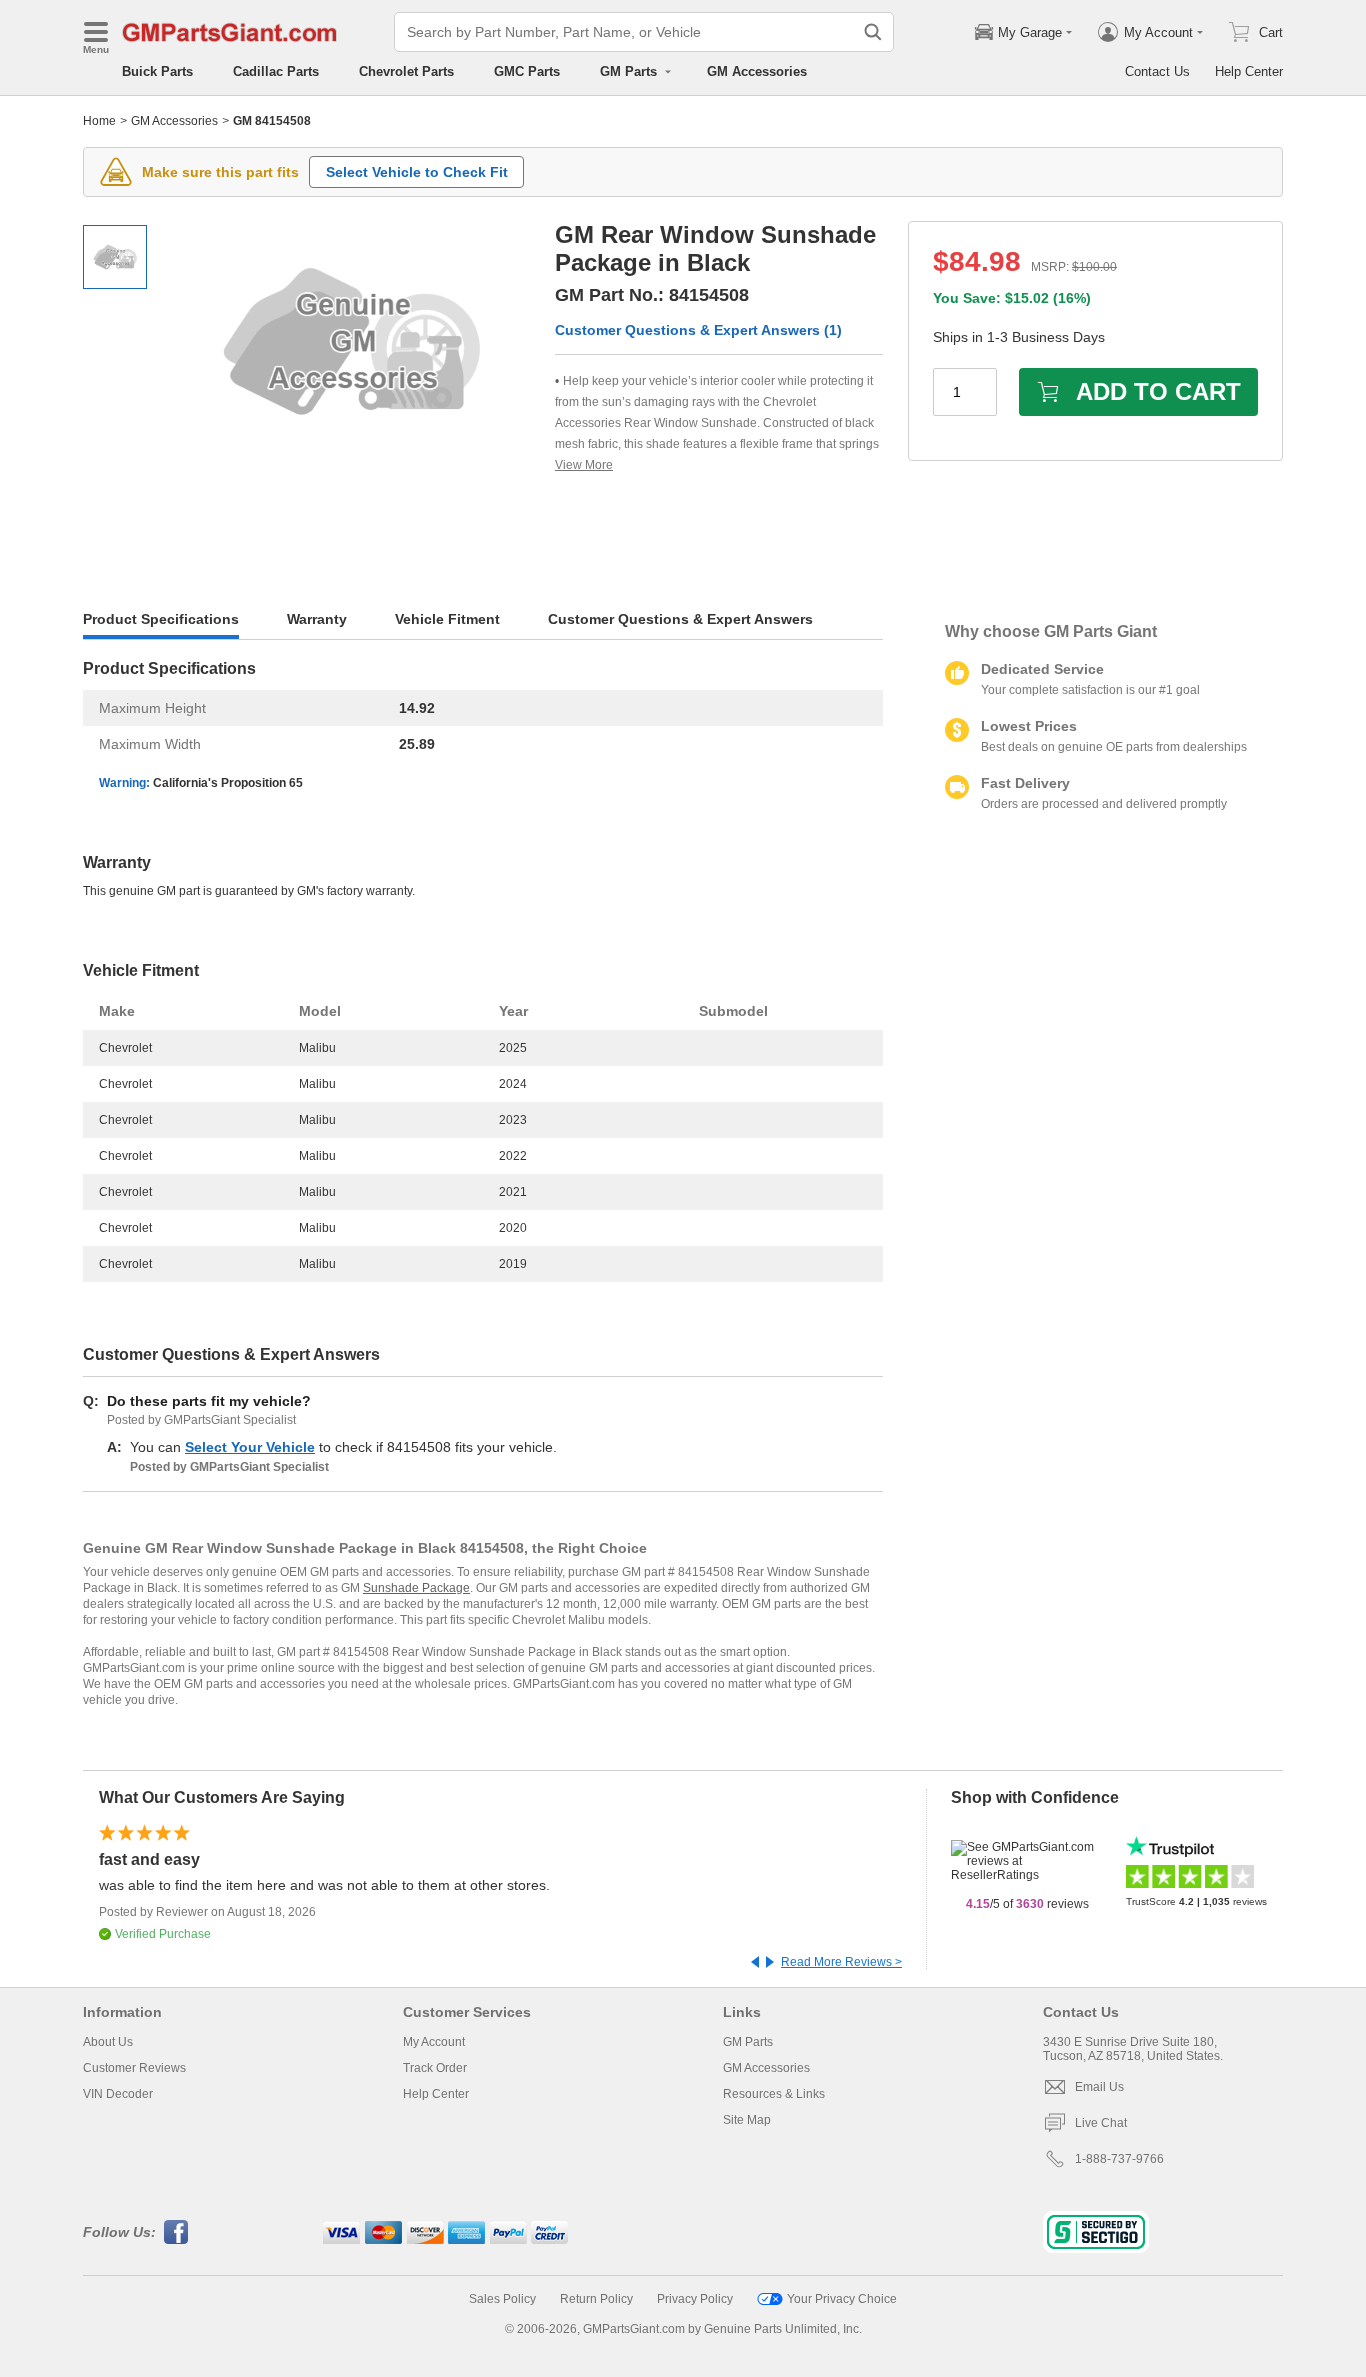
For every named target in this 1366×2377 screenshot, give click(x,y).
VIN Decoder (118, 2094)
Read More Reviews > (841, 1962)
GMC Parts (527, 71)
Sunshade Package (416, 1588)
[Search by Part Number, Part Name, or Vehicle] (873, 32)
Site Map (747, 2120)
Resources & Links (774, 2094)
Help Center (1249, 71)
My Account (434, 2042)
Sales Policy (502, 2299)
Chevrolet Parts (406, 71)
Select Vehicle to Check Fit (417, 172)
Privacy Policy (695, 2299)
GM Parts (748, 2042)
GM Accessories (757, 71)
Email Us (1099, 2087)
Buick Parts (157, 71)
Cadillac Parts (276, 71)
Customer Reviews (134, 2068)
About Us (108, 2042)
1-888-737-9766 (1119, 2159)
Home (99, 121)
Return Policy (596, 2299)
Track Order (435, 2068)
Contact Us (1157, 71)
